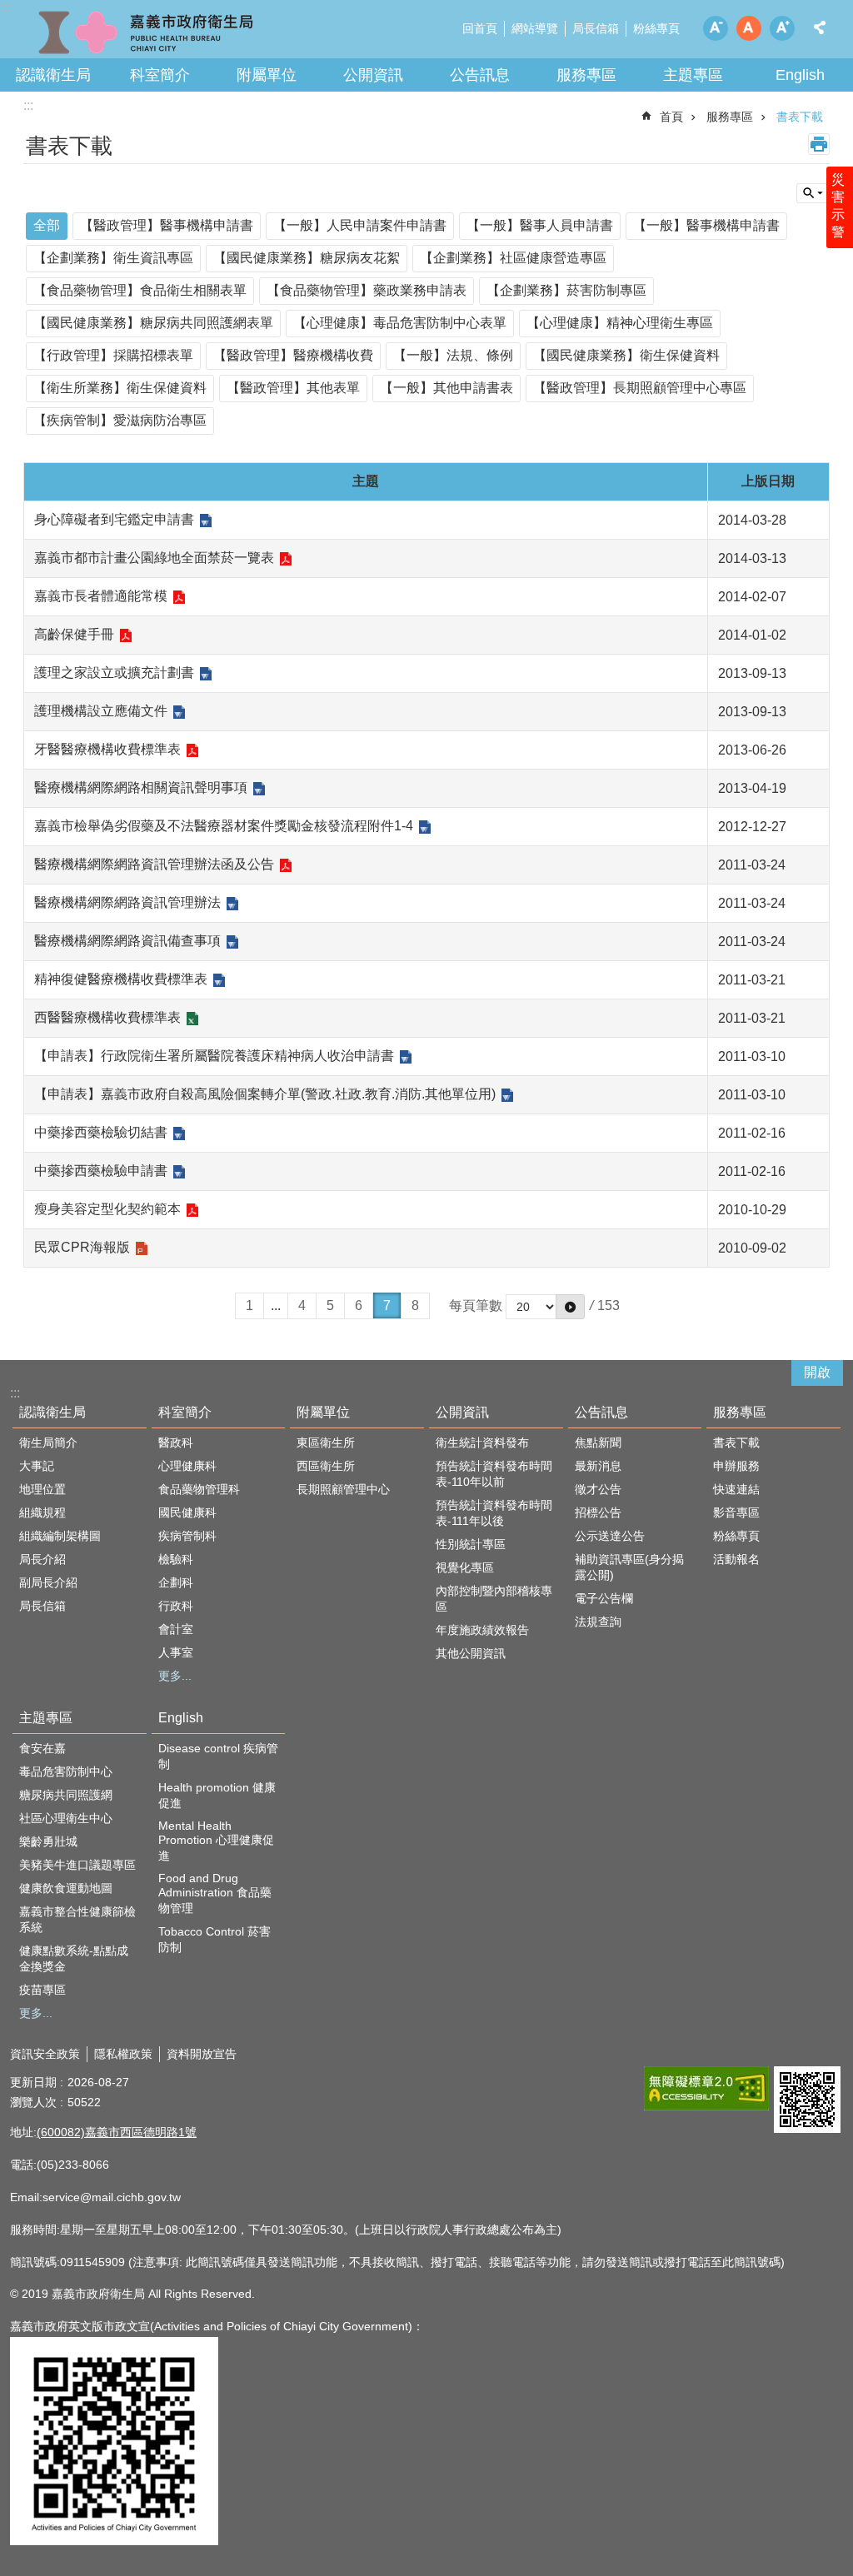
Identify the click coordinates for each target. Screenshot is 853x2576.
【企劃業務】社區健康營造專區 (513, 258)
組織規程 (42, 1512)
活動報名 (736, 1559)
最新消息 (598, 1466)
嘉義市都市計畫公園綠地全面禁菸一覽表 (154, 558)
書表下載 (800, 117)
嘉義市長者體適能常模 (101, 596)
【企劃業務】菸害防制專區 (566, 290)
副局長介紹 (48, 1582)
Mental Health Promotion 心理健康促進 (216, 1841)
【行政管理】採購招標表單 (113, 355)
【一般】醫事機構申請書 (706, 225)
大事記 (37, 1466)
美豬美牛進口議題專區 (77, 1865)
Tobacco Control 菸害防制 (214, 1939)
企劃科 (176, 1582)
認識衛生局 (53, 75)
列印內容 (819, 144)
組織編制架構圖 (60, 1536)
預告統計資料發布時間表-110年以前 (494, 1474)
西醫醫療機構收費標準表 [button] (107, 1017)
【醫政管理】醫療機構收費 (293, 355)
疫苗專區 (42, 1990)
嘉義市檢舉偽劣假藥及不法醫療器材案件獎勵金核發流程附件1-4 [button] (224, 826)
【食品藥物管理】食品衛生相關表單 (140, 290)
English (800, 75)
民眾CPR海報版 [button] (82, 1247)
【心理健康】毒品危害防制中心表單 (400, 323)
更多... (175, 1676)
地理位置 (42, 1489)
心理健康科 (187, 1466)
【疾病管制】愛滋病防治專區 (120, 420)
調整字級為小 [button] (716, 28)
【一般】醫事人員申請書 (540, 225)
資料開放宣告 (202, 2054)
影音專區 (736, 1512)
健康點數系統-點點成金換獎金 (74, 1958)
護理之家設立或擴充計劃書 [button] (114, 673)
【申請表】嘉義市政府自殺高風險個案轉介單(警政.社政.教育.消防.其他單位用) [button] (265, 1094)
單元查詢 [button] (813, 193)
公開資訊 (373, 75)
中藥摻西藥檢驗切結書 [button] (101, 1132)
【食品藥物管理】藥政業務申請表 (367, 290)
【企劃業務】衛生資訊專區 (113, 258)
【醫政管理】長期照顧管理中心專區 (640, 388)
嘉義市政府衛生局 (146, 33)
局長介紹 (42, 1559)
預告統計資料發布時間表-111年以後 (494, 1513)
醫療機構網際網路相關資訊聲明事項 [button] (141, 787)
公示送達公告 (610, 1536)
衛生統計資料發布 (482, 1442)
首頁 (671, 117)
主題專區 (693, 75)
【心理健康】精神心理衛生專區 (620, 323)
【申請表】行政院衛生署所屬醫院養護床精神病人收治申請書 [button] (214, 1056)
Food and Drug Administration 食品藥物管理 (215, 1893)
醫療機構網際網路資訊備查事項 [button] (127, 941)
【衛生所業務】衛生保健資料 (120, 388)
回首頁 (480, 28)
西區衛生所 (326, 1466)
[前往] (570, 1307)
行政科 (176, 1606)
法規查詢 (598, 1622)
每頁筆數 (476, 1305)
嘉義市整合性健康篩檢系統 (77, 1919)
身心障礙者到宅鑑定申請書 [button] (114, 519)
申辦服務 (736, 1466)
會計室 (176, 1629)
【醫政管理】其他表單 (293, 388)
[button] (706, 2088)
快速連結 (736, 1489)
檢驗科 (176, 1559)
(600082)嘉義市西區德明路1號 (117, 2132)
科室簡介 (160, 75)
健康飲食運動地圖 (66, 1888)
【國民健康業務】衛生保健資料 (626, 355)
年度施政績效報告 (482, 1630)
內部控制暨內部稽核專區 (494, 1599)
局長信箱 (596, 28)
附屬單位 (267, 75)
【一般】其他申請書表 (446, 388)
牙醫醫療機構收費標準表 (107, 749)
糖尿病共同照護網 (66, 1795)
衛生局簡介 (48, 1442)
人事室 (176, 1652)
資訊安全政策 (45, 2054)
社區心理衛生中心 (66, 1818)
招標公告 (598, 1512)
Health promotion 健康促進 (217, 1795)
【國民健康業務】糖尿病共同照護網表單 (153, 323)
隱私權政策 (123, 2054)
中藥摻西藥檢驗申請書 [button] (101, 1171)
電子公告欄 (604, 1598)
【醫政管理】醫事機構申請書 (167, 225)
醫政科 (176, 1442)
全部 (47, 225)
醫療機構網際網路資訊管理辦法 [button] (127, 902)
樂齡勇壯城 (48, 1841)
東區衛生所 (326, 1442)
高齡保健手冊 (74, 634)
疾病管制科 (187, 1536)
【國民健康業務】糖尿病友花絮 (307, 258)
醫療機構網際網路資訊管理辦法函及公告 (154, 864)
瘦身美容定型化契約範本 (107, 1209)
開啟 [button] (817, 1372)
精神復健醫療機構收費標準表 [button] (121, 979)
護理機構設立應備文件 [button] (101, 711)
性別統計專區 (471, 1544)
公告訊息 (480, 75)
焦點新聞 (598, 1442)
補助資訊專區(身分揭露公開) (629, 1567)
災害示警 (838, 206)
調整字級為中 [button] (749, 28)
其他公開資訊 (471, 1653)
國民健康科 (187, 1512)
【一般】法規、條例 (453, 355)
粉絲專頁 (656, 28)
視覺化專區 (465, 1567)
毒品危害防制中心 (66, 1771)
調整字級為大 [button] (782, 28)
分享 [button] (820, 27)
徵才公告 (598, 1489)
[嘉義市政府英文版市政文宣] (114, 2541)
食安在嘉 (42, 1748)
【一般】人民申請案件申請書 (360, 225)
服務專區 (586, 75)
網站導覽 (535, 28)
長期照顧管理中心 (343, 1489)
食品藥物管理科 (199, 1489)
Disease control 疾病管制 (218, 1756)
